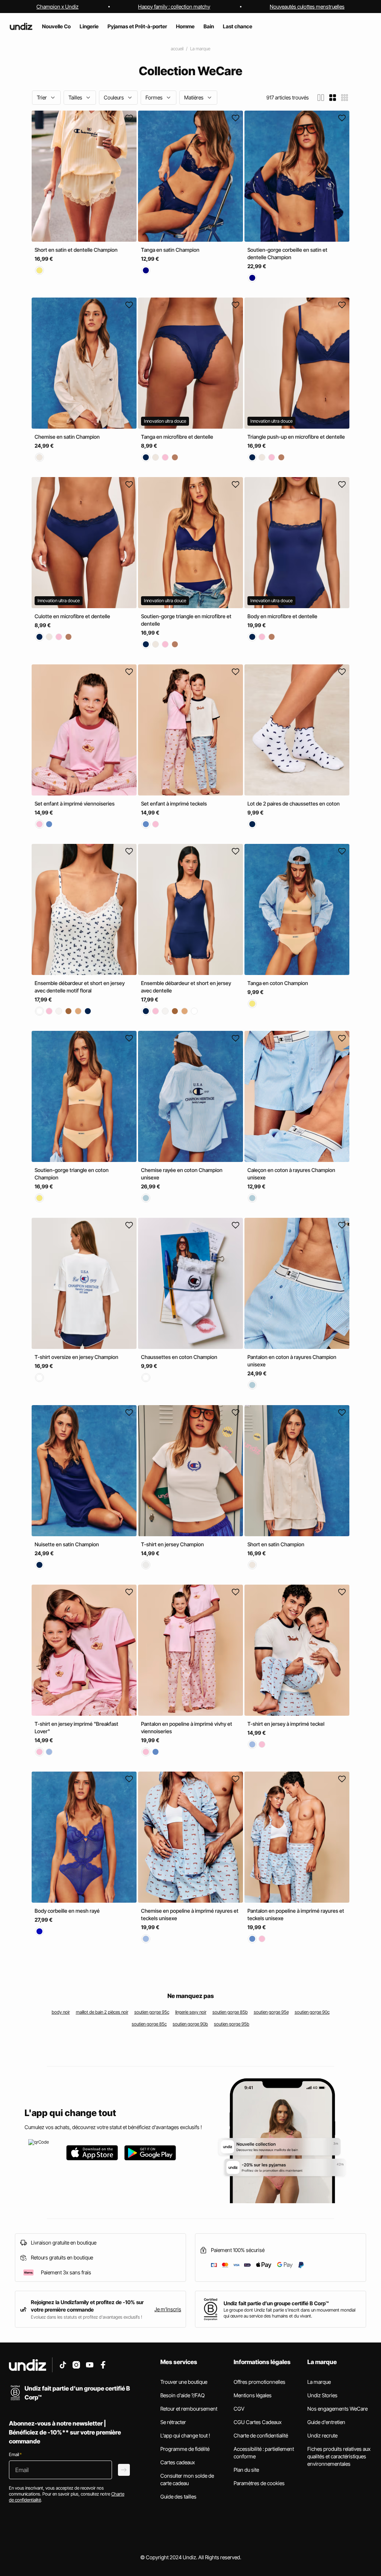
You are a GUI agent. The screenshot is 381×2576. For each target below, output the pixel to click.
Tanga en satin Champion (170, 250)
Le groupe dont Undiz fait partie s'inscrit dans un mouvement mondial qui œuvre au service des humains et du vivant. (289, 2313)
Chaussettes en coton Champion (179, 1357)
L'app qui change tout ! (185, 2435)
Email (15, 2454)
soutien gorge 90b (190, 2024)
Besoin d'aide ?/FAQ (183, 2395)
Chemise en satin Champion (67, 437)
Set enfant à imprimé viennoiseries (75, 803)
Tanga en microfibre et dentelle (177, 437)
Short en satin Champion (276, 1544)
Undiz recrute (322, 2435)
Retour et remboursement (189, 2409)
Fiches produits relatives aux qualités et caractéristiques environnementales (339, 2456)
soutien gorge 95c (152, 2012)
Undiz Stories (322, 2395)
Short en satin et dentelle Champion (76, 250)
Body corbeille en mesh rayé (67, 1911)
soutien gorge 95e (271, 2012)
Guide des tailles (178, 2496)
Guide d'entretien (326, 2422)
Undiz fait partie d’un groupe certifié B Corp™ (276, 2303)
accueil (177, 49)
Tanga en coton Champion (278, 983)
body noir (61, 2012)
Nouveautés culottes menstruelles (307, 7)
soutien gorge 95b (232, 2024)
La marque (200, 49)
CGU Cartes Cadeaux (258, 2422)
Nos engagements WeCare (337, 2409)
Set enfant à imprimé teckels (174, 803)
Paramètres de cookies (259, 2483)
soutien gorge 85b (230, 2012)
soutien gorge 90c (312, 2012)
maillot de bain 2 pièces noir (102, 2012)
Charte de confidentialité (261, 2435)
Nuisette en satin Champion (67, 1544)
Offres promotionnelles (260, 2382)
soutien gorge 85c (149, 2024)
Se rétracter (173, 2422)
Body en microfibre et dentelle (282, 617)
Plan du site (246, 2470)
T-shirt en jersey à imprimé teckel (286, 1724)
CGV (239, 2409)
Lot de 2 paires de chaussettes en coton (294, 803)
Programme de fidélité (185, 2449)
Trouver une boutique (184, 2382)
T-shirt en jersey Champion (172, 1544)
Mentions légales (253, 2395)
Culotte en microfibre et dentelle (72, 617)
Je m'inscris (168, 2309)
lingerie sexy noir (191, 2012)
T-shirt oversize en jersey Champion (76, 1357)
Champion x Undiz (57, 7)
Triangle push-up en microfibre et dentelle (296, 437)
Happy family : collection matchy (174, 7)
